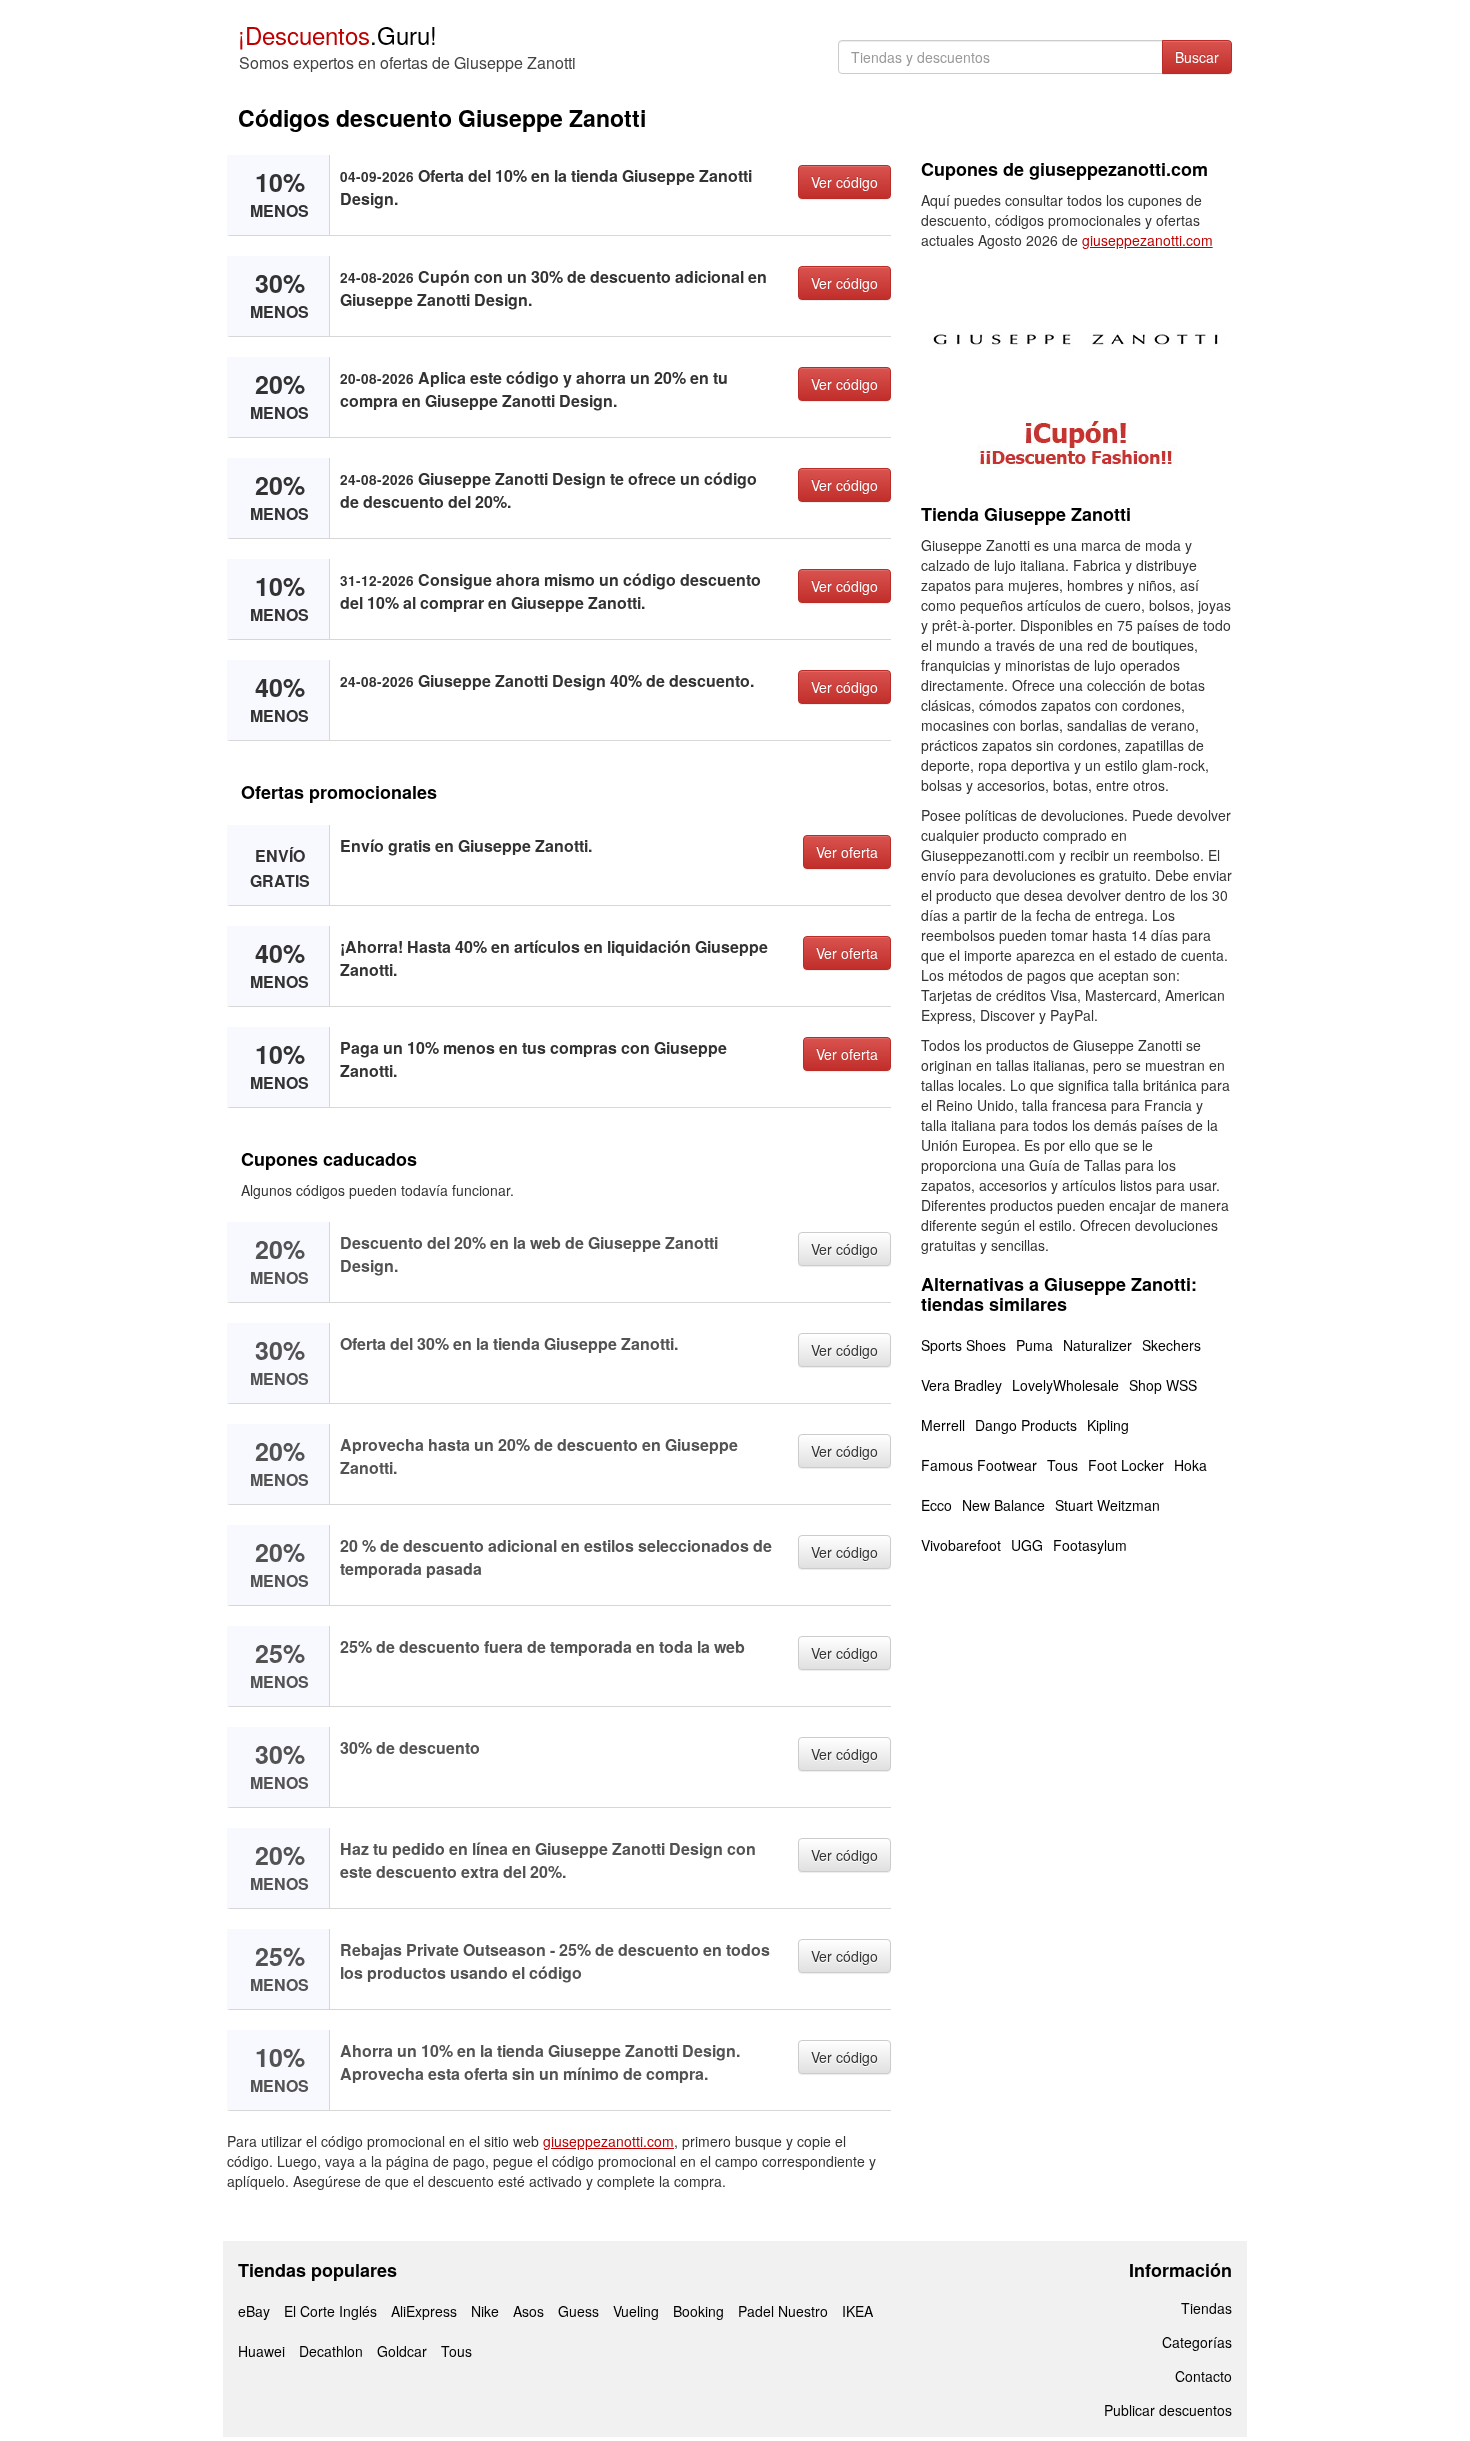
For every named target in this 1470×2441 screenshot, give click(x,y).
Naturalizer (1097, 1345)
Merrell (943, 1425)
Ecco (936, 1505)
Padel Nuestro (783, 2311)
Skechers (1171, 1345)
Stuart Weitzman (1107, 1505)
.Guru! (337, 34)
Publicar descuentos (1168, 2410)
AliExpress (424, 2311)
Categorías (1197, 2342)
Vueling (636, 2311)
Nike (485, 2311)
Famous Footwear (979, 1465)
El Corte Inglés (330, 2311)
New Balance (1003, 1505)
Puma (1034, 1345)
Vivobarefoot (961, 1545)
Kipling (1108, 1425)
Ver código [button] (844, 182)
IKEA (857, 2311)
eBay (254, 2311)
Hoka (1190, 1465)
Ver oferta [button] (847, 852)
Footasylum (1090, 1545)
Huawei (261, 2351)
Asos (528, 2311)
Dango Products (1026, 1425)
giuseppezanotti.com (608, 2141)
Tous (1062, 1465)
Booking (698, 2311)
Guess (578, 2311)
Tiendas (1206, 2308)
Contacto (1203, 2376)
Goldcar (402, 2351)
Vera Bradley (961, 1385)
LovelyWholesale (1065, 1385)
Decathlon (331, 2351)
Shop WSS (1163, 1385)
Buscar (1197, 57)
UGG (1027, 1545)
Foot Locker (1126, 1465)
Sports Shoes (963, 1345)
